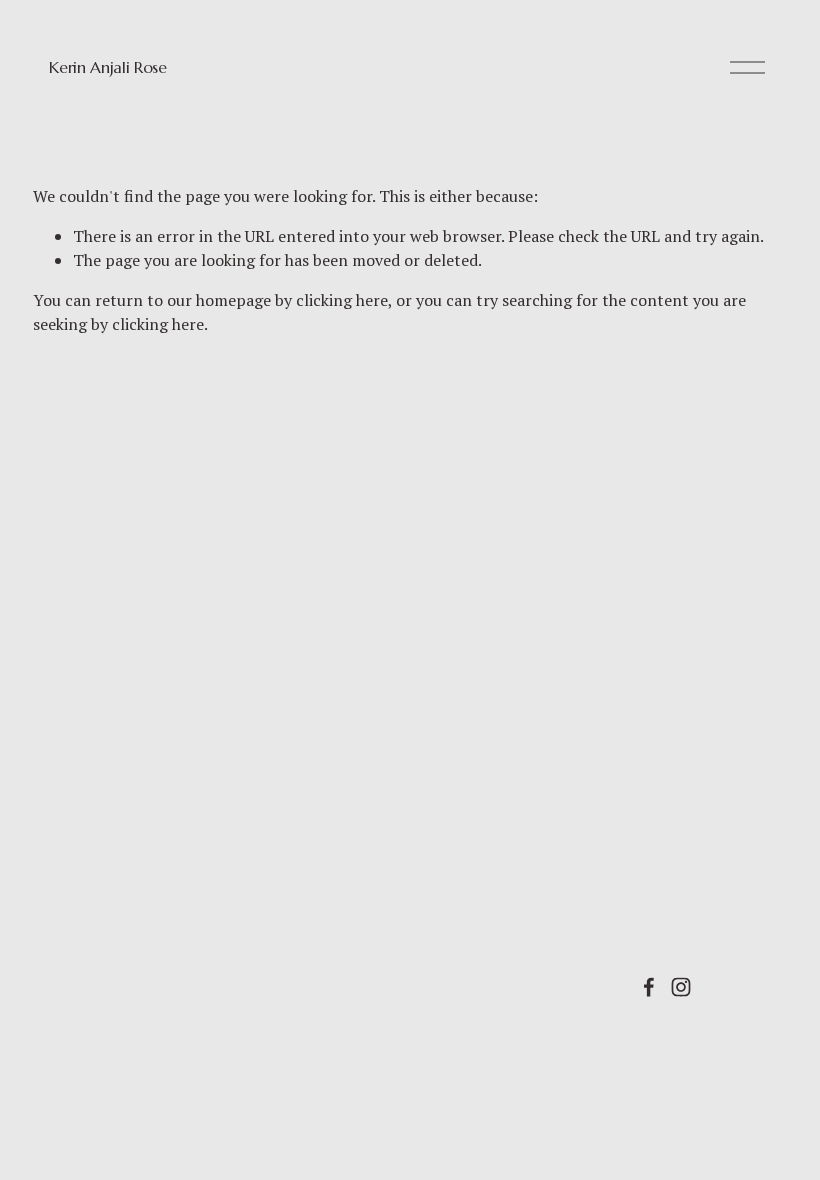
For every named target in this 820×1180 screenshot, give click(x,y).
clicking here (342, 300)
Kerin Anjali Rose (108, 67)
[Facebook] (649, 987)
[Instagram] (681, 987)
